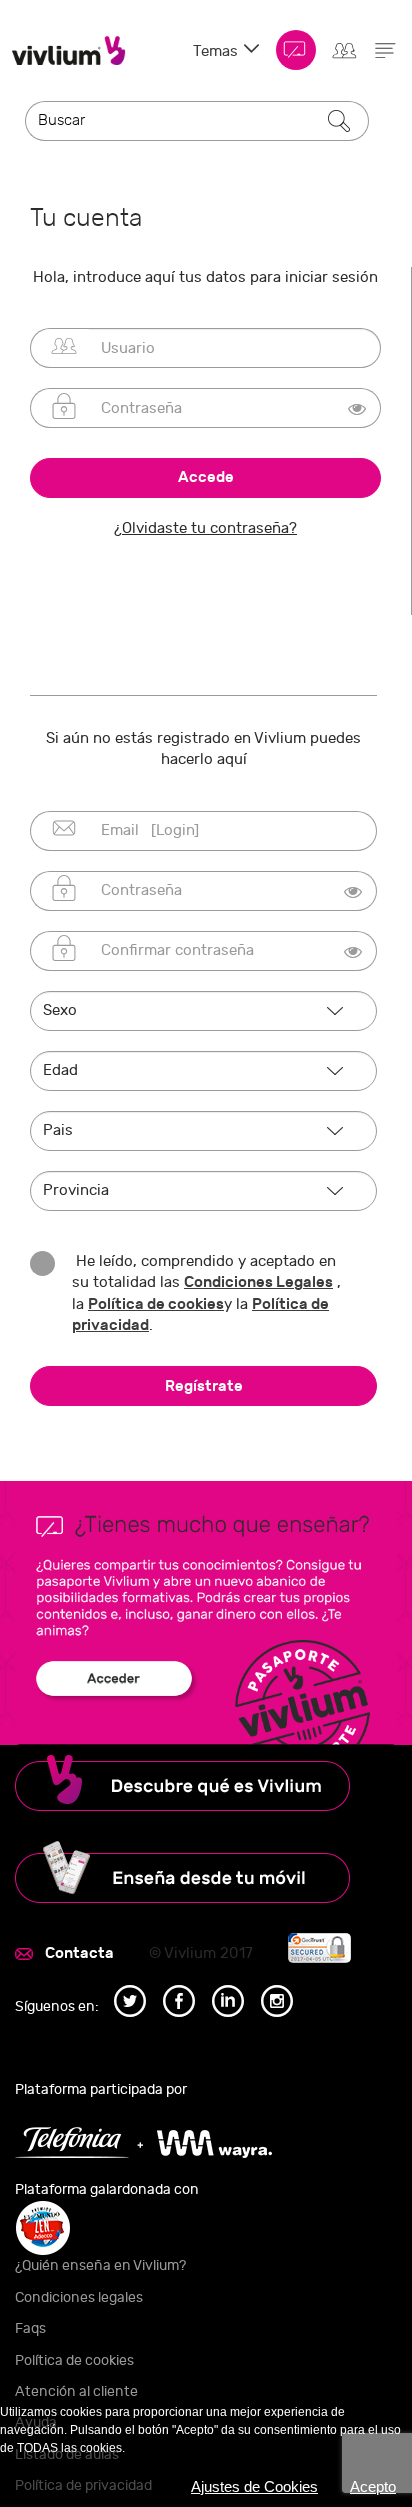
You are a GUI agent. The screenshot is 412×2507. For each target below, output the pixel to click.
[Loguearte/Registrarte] (343, 47)
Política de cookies (156, 1304)
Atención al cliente (76, 2391)
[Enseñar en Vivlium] (206, 1872)
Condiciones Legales (258, 1282)
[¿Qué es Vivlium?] (206, 1783)
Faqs (30, 2328)
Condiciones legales (79, 2297)
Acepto (373, 2486)
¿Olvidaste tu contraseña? (205, 528)
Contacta (79, 1953)
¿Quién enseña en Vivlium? (100, 2265)
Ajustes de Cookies (254, 2486)
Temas (217, 51)
